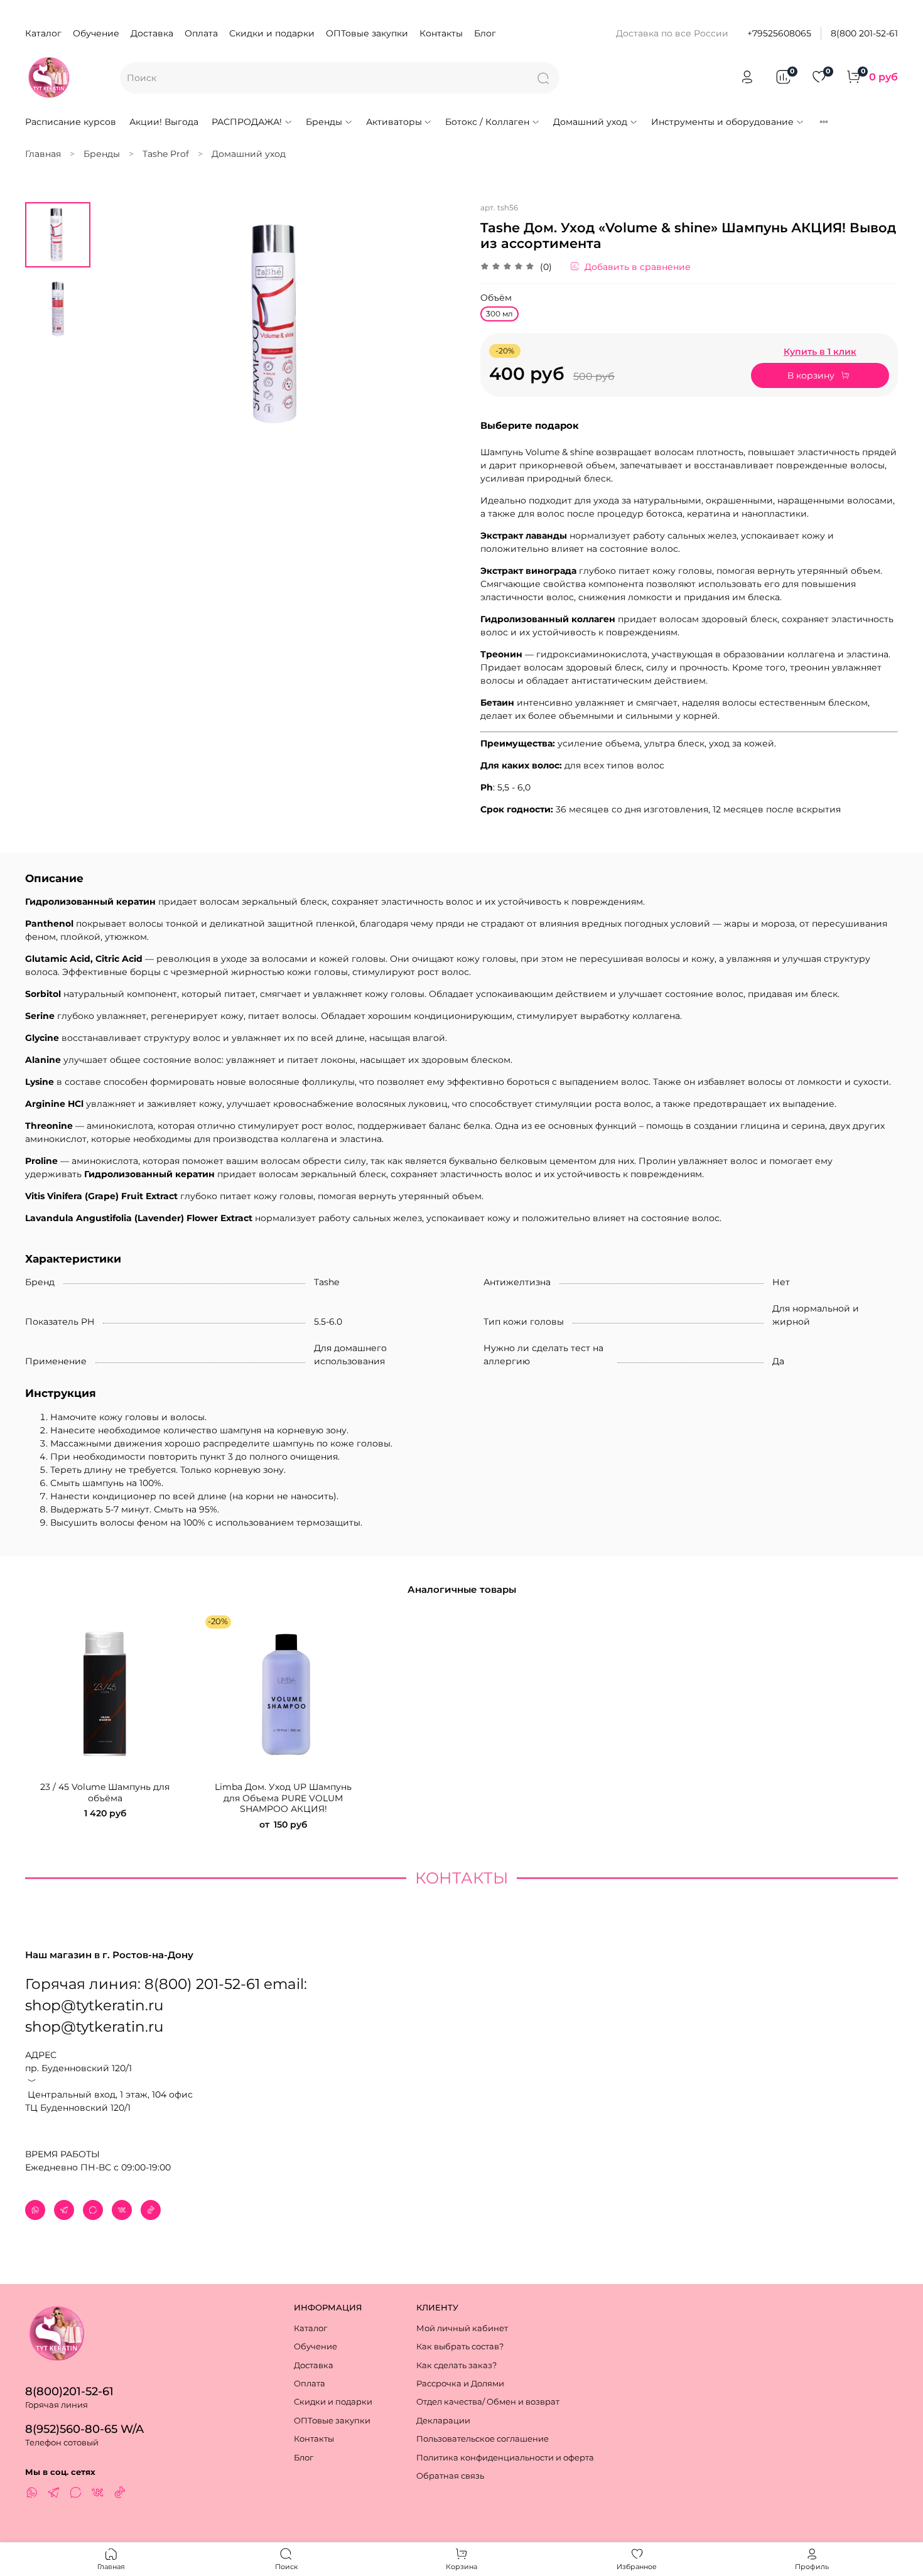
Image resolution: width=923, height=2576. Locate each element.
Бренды (324, 122)
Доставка (152, 33)
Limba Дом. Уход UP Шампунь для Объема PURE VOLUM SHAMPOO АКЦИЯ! (283, 1798)
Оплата (201, 33)
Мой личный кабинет (462, 2328)
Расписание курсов (71, 122)
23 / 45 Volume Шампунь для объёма (105, 1792)
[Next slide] (440, 323)
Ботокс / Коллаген (487, 122)
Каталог (43, 33)
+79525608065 (779, 33)
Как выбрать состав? (460, 2347)
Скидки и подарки (272, 33)
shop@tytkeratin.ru (94, 2027)
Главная (43, 154)
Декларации (443, 2421)
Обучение (96, 33)
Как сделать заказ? (456, 2365)
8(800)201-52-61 (69, 2391)
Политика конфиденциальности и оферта (505, 2458)
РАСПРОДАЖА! (247, 122)
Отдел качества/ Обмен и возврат (488, 2402)
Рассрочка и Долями (460, 2384)
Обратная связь (450, 2476)
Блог (485, 33)
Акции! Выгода (164, 122)
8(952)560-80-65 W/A (84, 2429)
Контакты (441, 33)
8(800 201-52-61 (864, 33)
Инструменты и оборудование (722, 122)
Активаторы (394, 122)
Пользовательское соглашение (483, 2439)
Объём (496, 298)
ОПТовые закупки (367, 33)
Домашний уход (590, 122)
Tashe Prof (166, 154)
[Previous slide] (119, 323)
